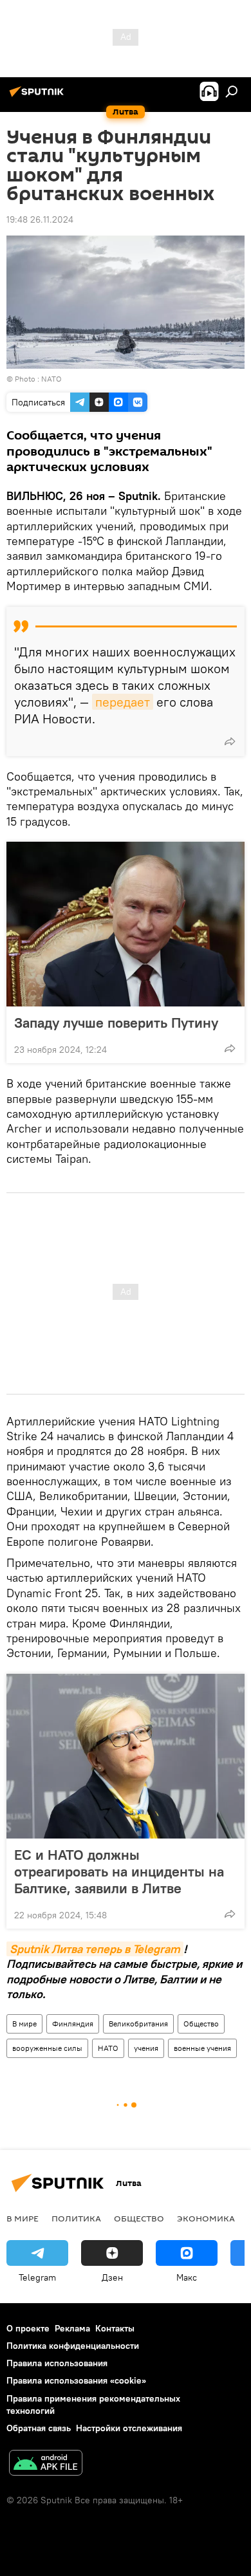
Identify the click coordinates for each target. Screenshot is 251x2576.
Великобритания (138, 2024)
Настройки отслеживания (129, 2428)
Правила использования (57, 2363)
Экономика (206, 2218)
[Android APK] (46, 2464)
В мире (24, 2024)
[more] (230, 741)
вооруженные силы (47, 2048)
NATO (51, 379)
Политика (76, 2218)
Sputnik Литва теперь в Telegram (95, 1949)
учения (146, 2048)
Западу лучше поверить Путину (116, 1023)
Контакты (115, 2328)
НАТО (108, 2048)
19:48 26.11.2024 (40, 219)
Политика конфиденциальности (73, 2346)
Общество (201, 2024)
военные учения (202, 2048)
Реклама (72, 2328)
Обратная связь (39, 2428)
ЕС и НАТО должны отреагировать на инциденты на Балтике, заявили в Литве (119, 1871)
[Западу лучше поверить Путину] (126, 924)
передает (123, 702)
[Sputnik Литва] (39, 97)
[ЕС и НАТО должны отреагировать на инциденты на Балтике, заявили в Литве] (126, 1756)
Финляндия (73, 2024)
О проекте (28, 2328)
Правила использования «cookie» (76, 2380)
